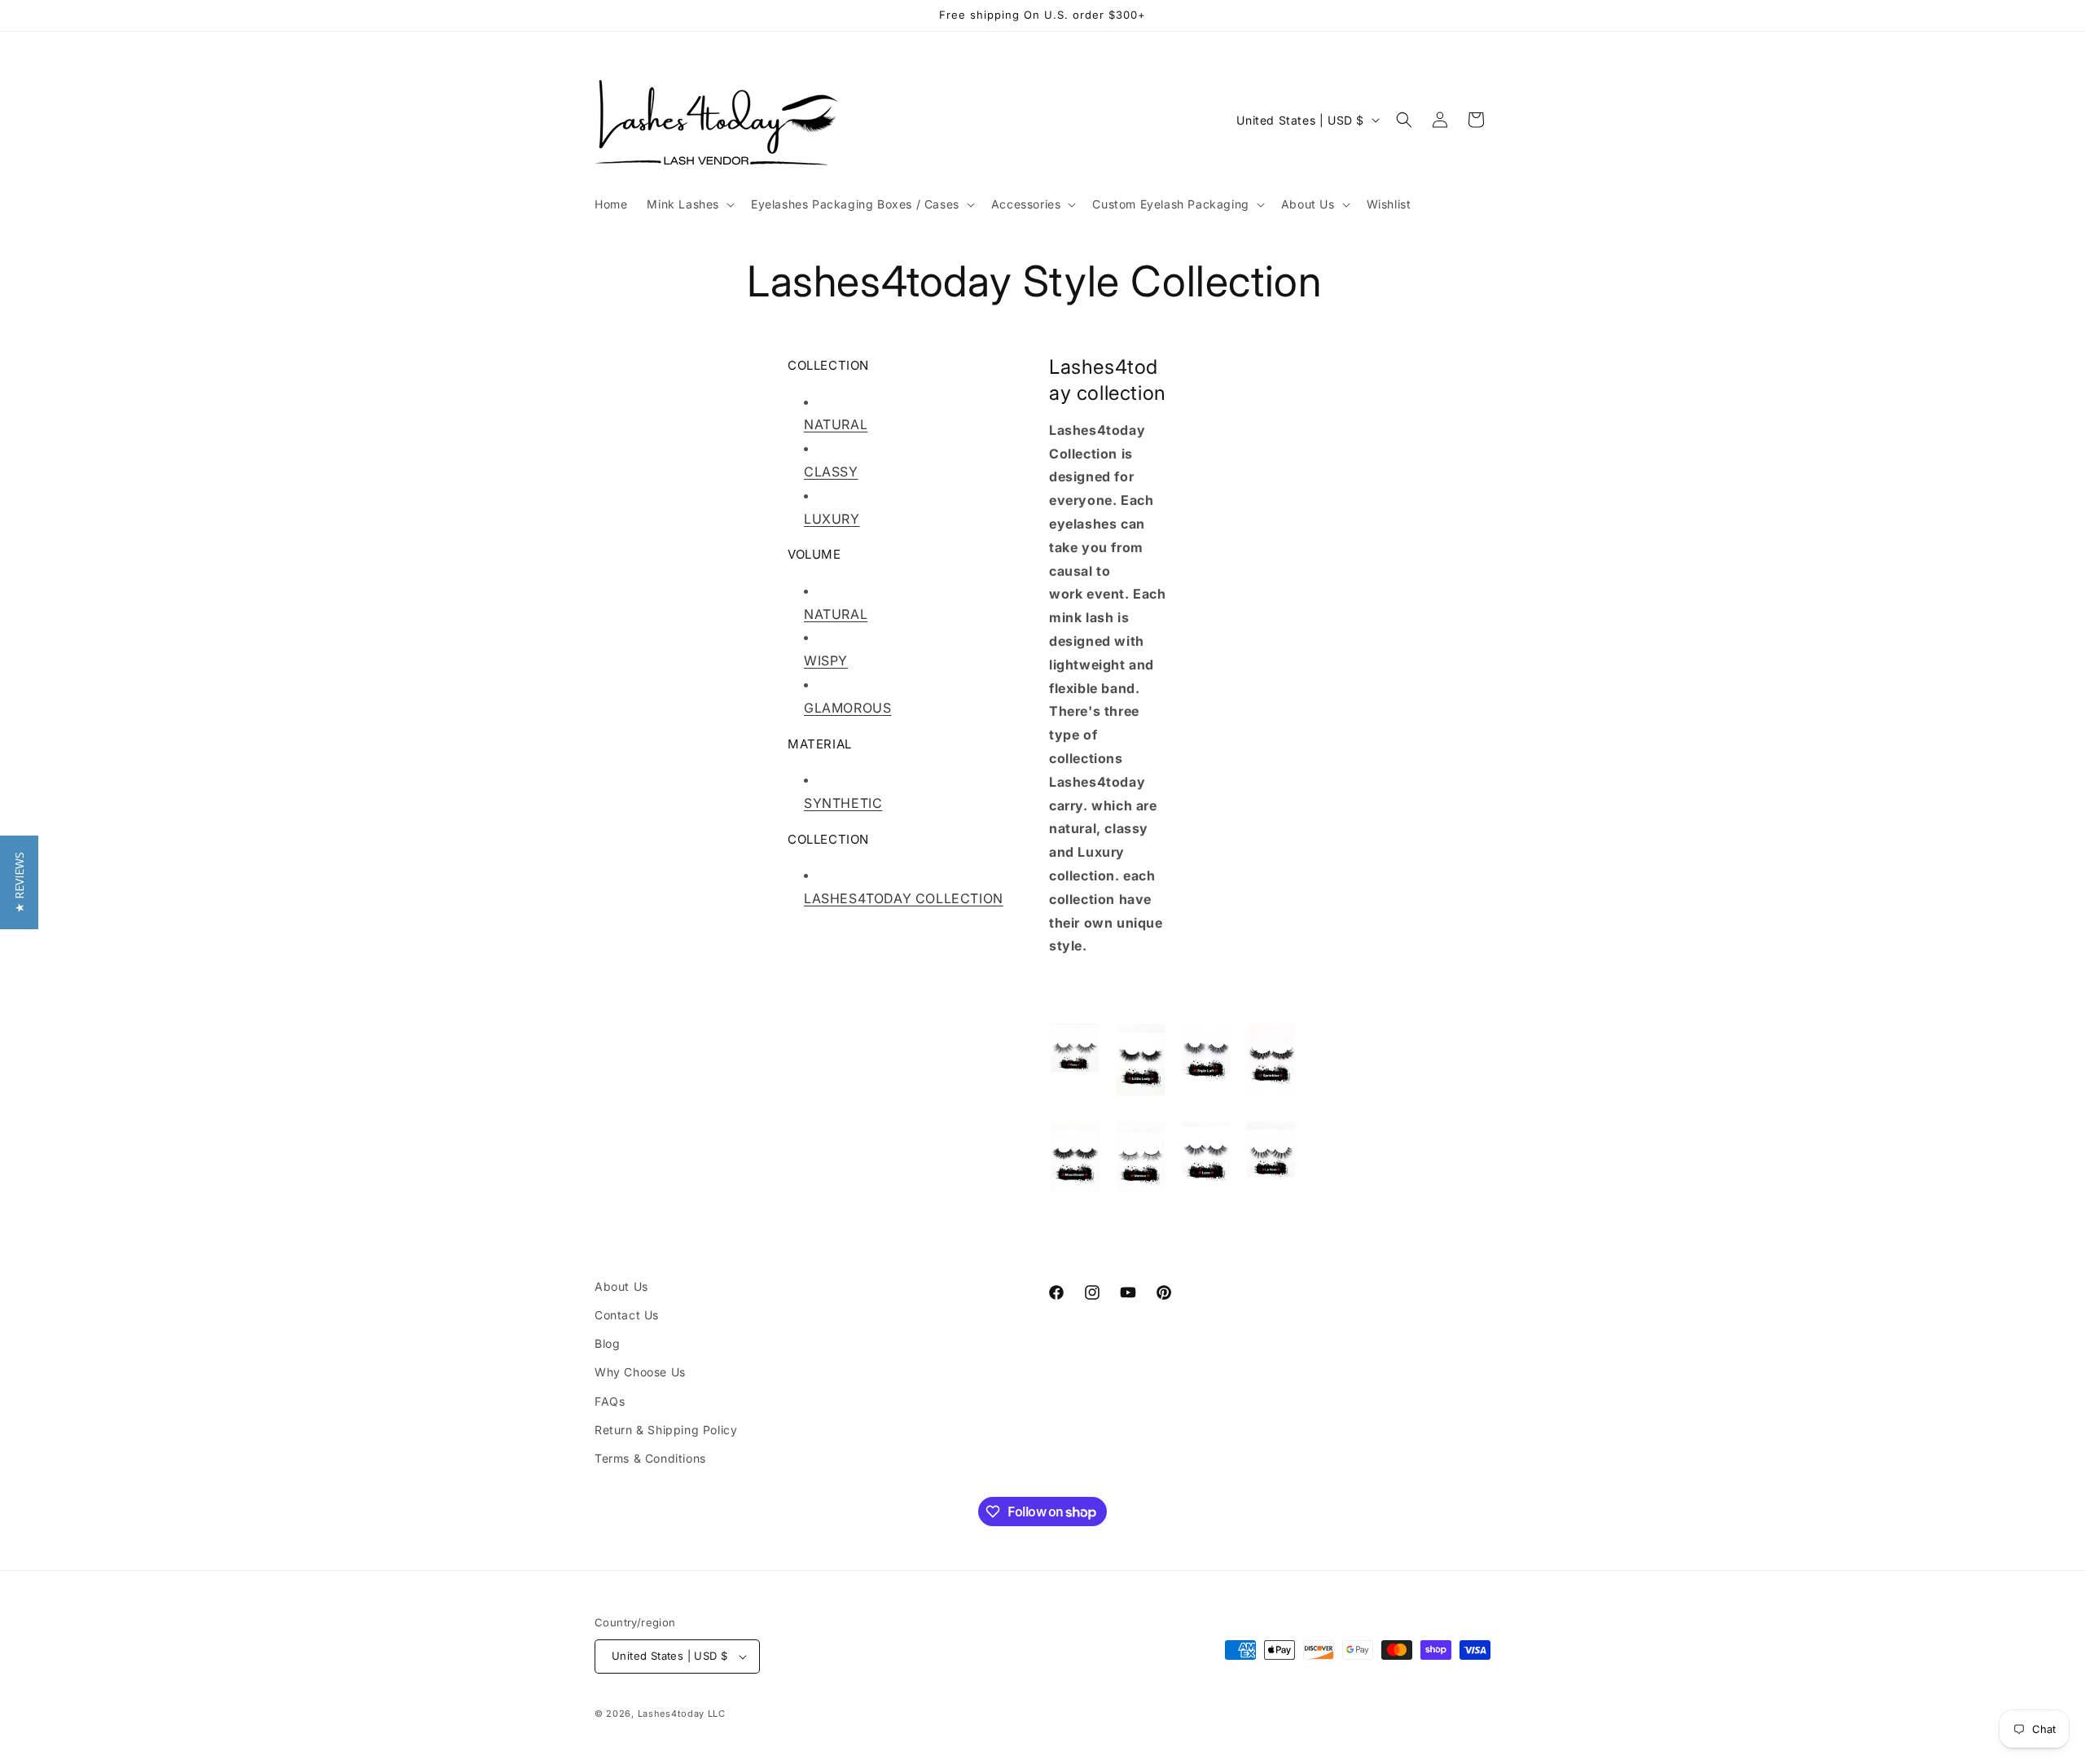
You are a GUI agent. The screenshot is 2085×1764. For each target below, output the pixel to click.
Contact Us (627, 1315)
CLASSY (831, 472)
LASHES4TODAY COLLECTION (904, 898)
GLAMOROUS (847, 708)
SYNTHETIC (843, 803)
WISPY (826, 660)
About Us (621, 1286)
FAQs (610, 1401)
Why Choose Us (640, 1372)
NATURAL (836, 424)
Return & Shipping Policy (666, 1430)
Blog (607, 1343)
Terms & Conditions (650, 1458)
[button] (689, 204)
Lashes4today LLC (682, 1714)
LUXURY (832, 519)
